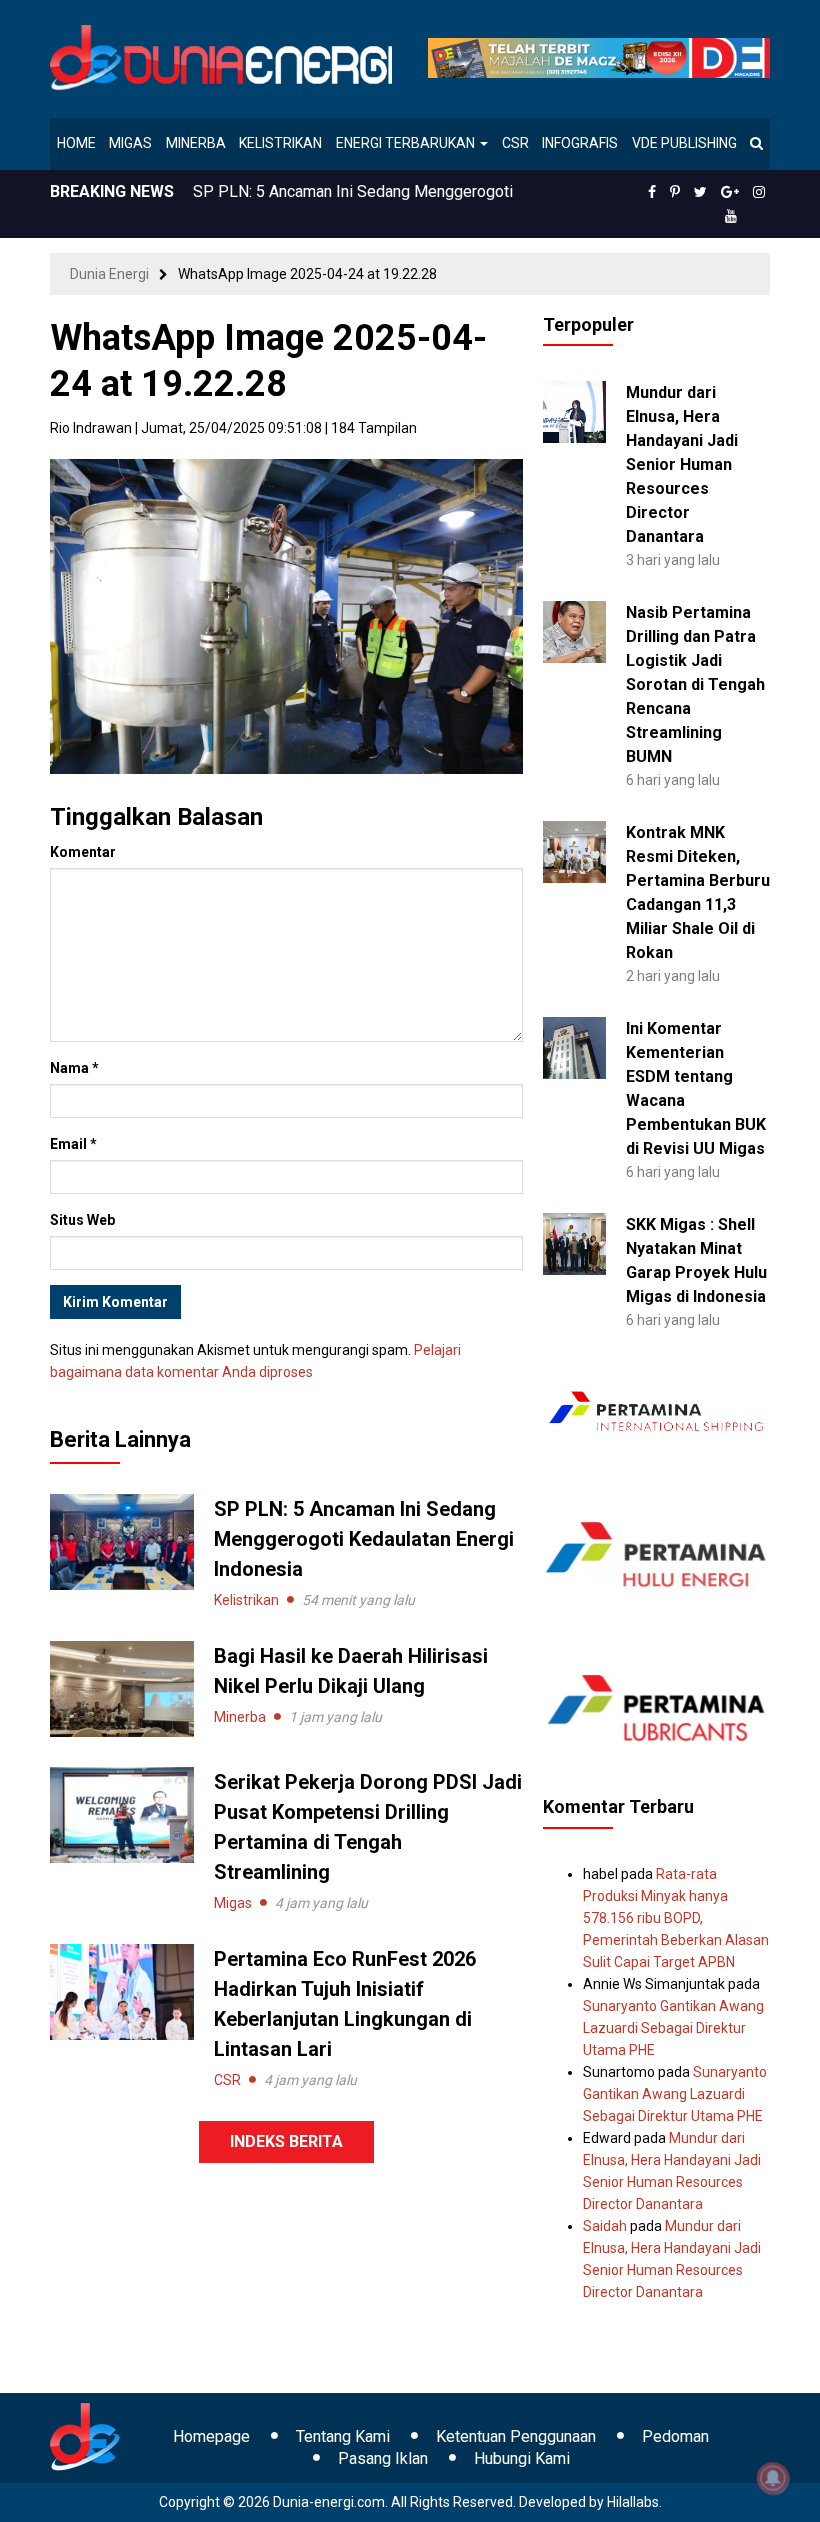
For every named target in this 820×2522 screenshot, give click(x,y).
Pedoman (675, 2436)
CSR (515, 143)
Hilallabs (633, 2502)
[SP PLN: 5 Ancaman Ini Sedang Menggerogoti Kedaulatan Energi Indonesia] (122, 1541)
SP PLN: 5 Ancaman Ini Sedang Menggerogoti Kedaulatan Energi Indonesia (364, 1539)
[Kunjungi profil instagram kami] (759, 192)
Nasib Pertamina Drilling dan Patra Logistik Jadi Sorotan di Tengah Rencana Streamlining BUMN (695, 684)
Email (73, 1144)
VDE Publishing (684, 143)
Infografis (580, 143)
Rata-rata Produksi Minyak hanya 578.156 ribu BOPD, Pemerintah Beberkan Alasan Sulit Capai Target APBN (676, 1918)
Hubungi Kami (522, 2458)
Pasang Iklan (383, 2458)
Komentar (83, 852)
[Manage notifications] (773, 2478)
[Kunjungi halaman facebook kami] (652, 192)
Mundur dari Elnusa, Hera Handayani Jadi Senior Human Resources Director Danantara (682, 464)
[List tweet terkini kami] (700, 192)
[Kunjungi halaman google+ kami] (730, 192)
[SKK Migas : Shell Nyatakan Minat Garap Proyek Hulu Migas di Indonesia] (574, 1242)
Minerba (196, 143)
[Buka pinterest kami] (675, 192)
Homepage (211, 2436)
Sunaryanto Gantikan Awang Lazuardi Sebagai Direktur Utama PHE (673, 2028)
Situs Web (82, 1220)
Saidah (605, 2226)
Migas (130, 143)
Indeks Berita (286, 2141)
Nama (74, 1068)
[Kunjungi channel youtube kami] (731, 216)
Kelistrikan (280, 143)
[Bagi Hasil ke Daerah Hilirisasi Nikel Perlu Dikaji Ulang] (122, 1688)
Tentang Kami (343, 2436)
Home (76, 143)
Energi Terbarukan (407, 143)
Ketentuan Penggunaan (516, 2436)
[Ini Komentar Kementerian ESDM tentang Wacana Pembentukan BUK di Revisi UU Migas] (574, 1046)
